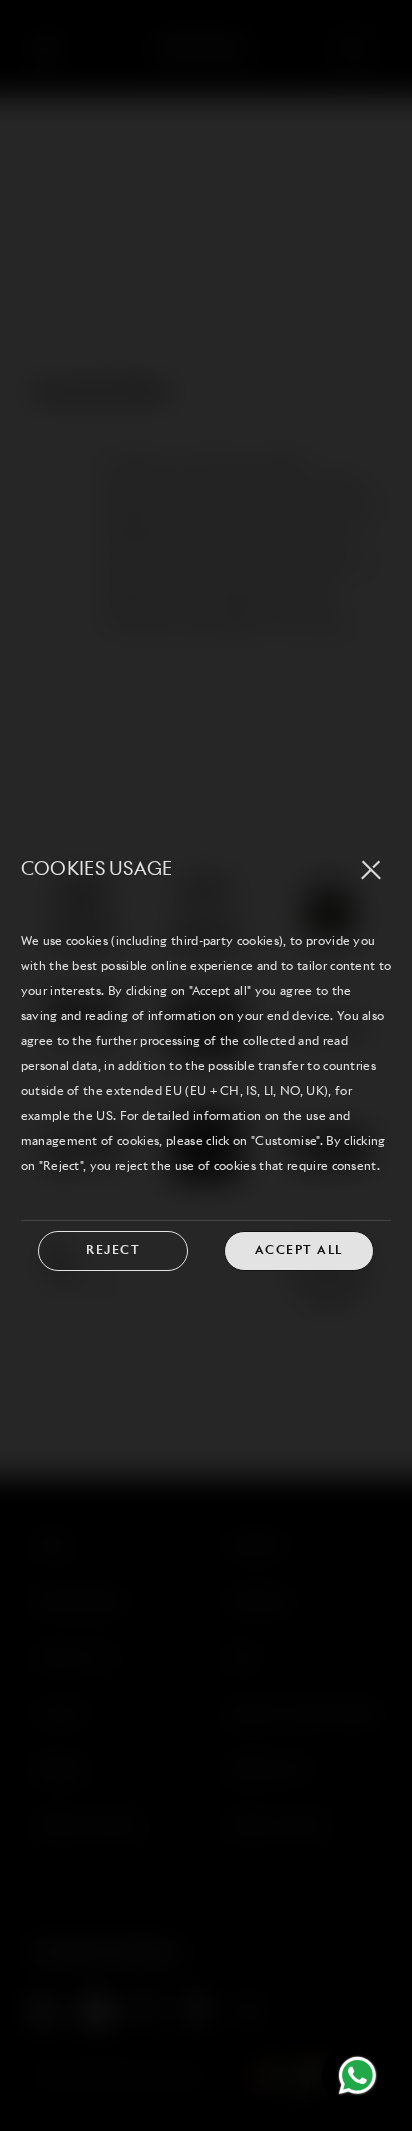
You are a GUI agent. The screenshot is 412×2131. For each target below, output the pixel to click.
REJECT (113, 1251)
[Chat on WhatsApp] (357, 2076)
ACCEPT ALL (299, 1251)
